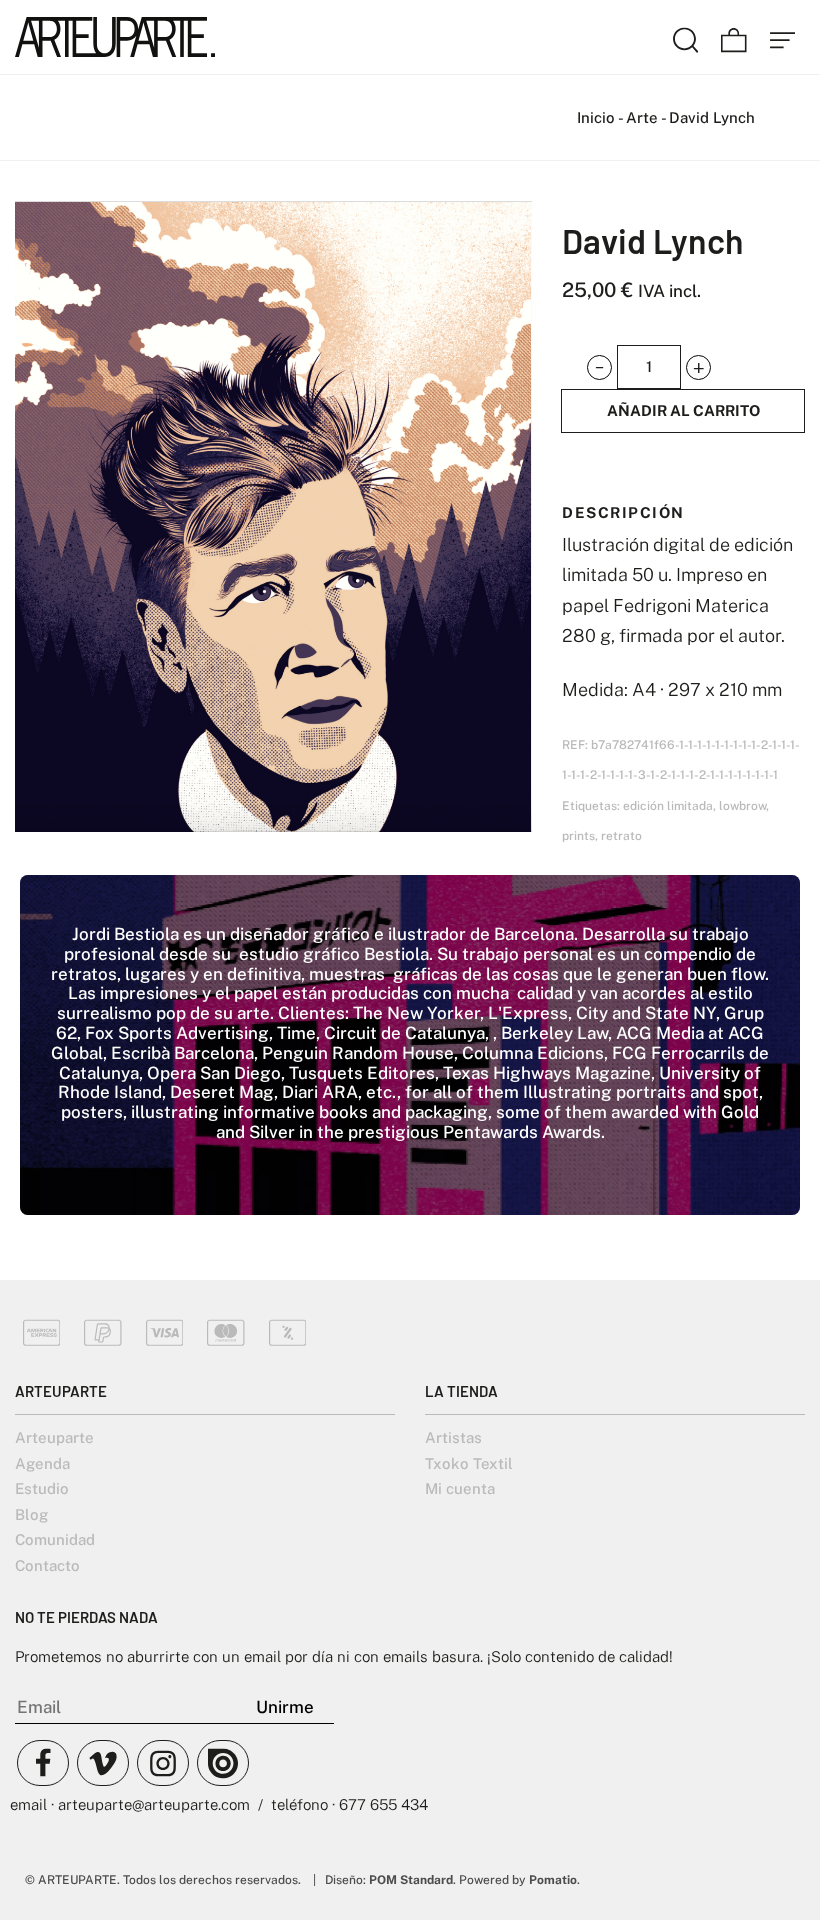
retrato (621, 836)
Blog (31, 1514)
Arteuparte (54, 1437)
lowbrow (742, 806)
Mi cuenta (460, 1488)
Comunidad (55, 1539)
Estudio (42, 1488)
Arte (642, 117)
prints (578, 836)
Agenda (42, 1463)
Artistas (453, 1437)
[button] (599, 367)
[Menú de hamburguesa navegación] (783, 37)
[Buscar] (686, 37)
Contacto (47, 1565)
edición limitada (668, 806)
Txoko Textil (469, 1463)
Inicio (596, 117)
